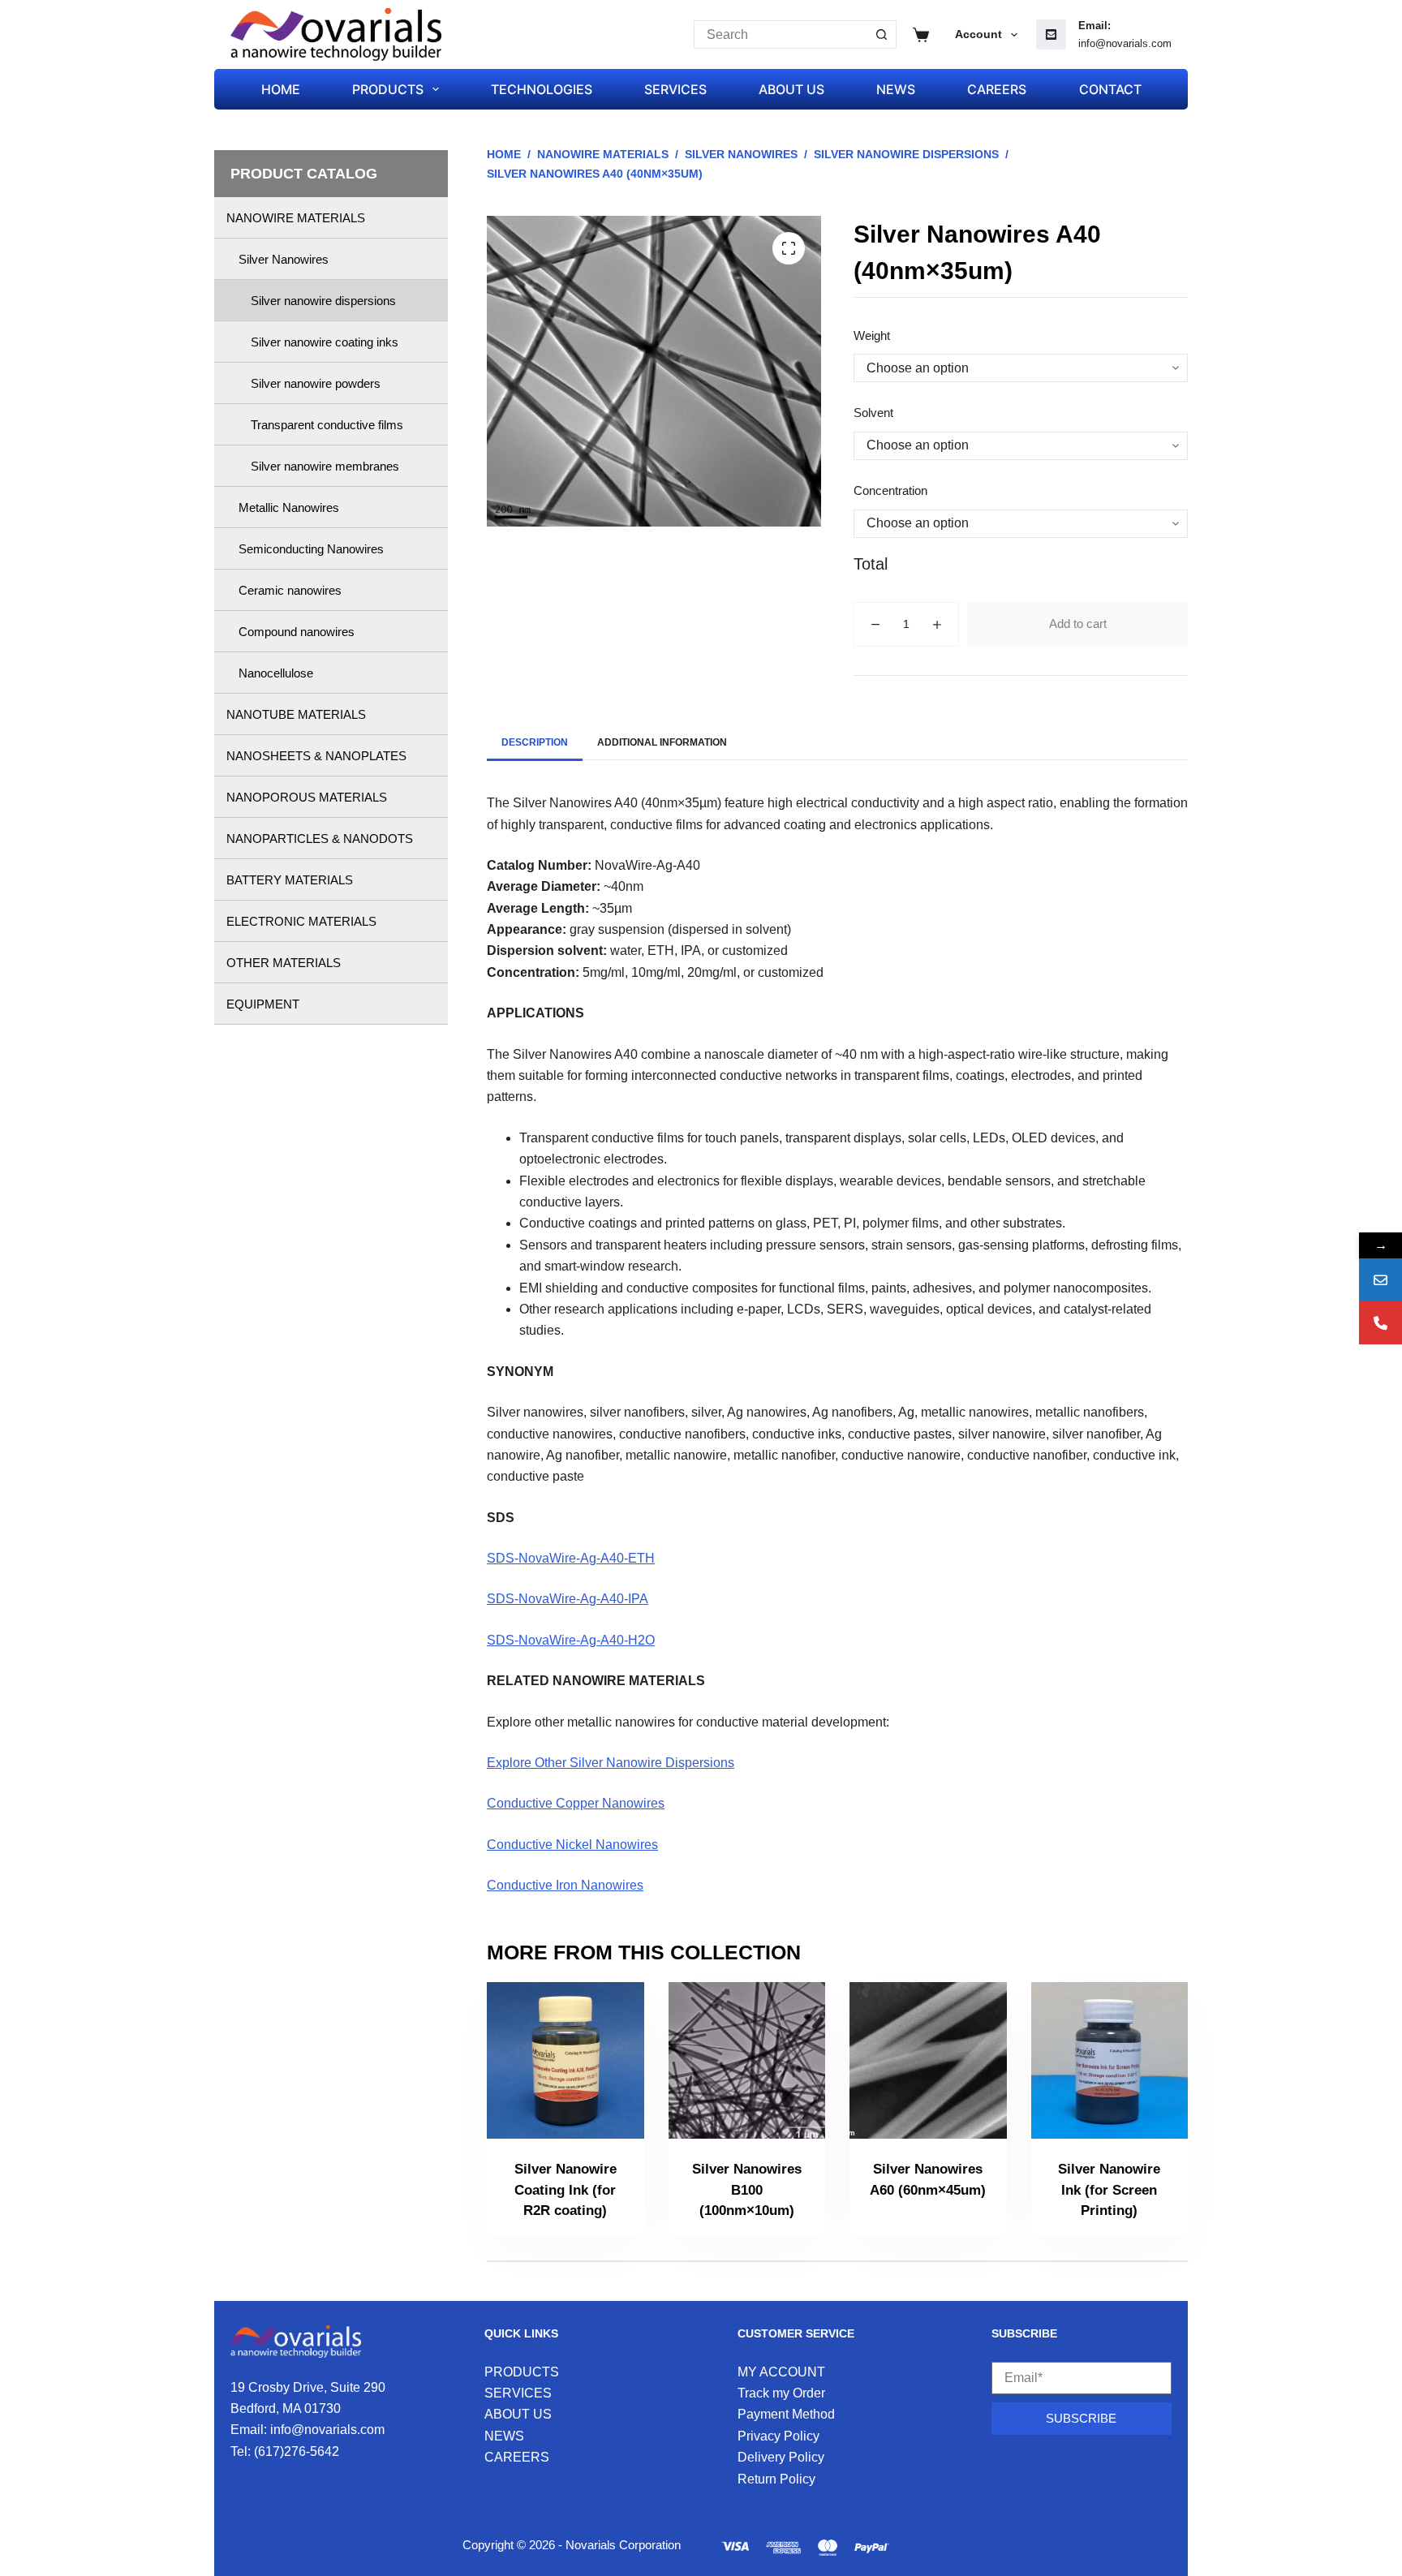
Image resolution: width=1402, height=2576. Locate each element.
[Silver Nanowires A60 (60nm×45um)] (928, 2061)
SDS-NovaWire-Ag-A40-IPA (568, 1599)
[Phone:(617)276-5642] (1380, 1323)
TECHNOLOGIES (542, 89)
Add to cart (1078, 624)
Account (978, 34)
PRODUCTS (388, 89)
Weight (872, 335)
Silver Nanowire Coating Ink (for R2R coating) (566, 2190)
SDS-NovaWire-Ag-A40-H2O (571, 1640)
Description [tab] (535, 742)
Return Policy (776, 2479)
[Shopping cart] (921, 35)
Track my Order (781, 2393)
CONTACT (1110, 89)
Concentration (890, 490)
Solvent (873, 413)
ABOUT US (791, 89)
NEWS (896, 89)
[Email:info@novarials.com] (1380, 1280)
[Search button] (882, 34)
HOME (281, 89)
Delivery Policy (781, 2457)
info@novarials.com (1125, 43)
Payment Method (786, 2414)
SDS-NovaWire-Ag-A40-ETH (571, 1558)
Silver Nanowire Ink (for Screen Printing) (1109, 2190)
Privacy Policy (778, 2436)
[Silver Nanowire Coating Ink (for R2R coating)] (566, 2061)
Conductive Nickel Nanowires (572, 1845)
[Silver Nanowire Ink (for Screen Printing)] (1110, 2061)
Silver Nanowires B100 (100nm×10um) (747, 2190)
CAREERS (997, 89)
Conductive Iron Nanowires (565, 1885)
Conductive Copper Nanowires (576, 1803)
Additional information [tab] (662, 742)
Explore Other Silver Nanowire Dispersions (611, 1763)
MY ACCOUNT (781, 2372)
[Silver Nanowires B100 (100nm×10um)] (747, 2061)
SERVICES (675, 89)
